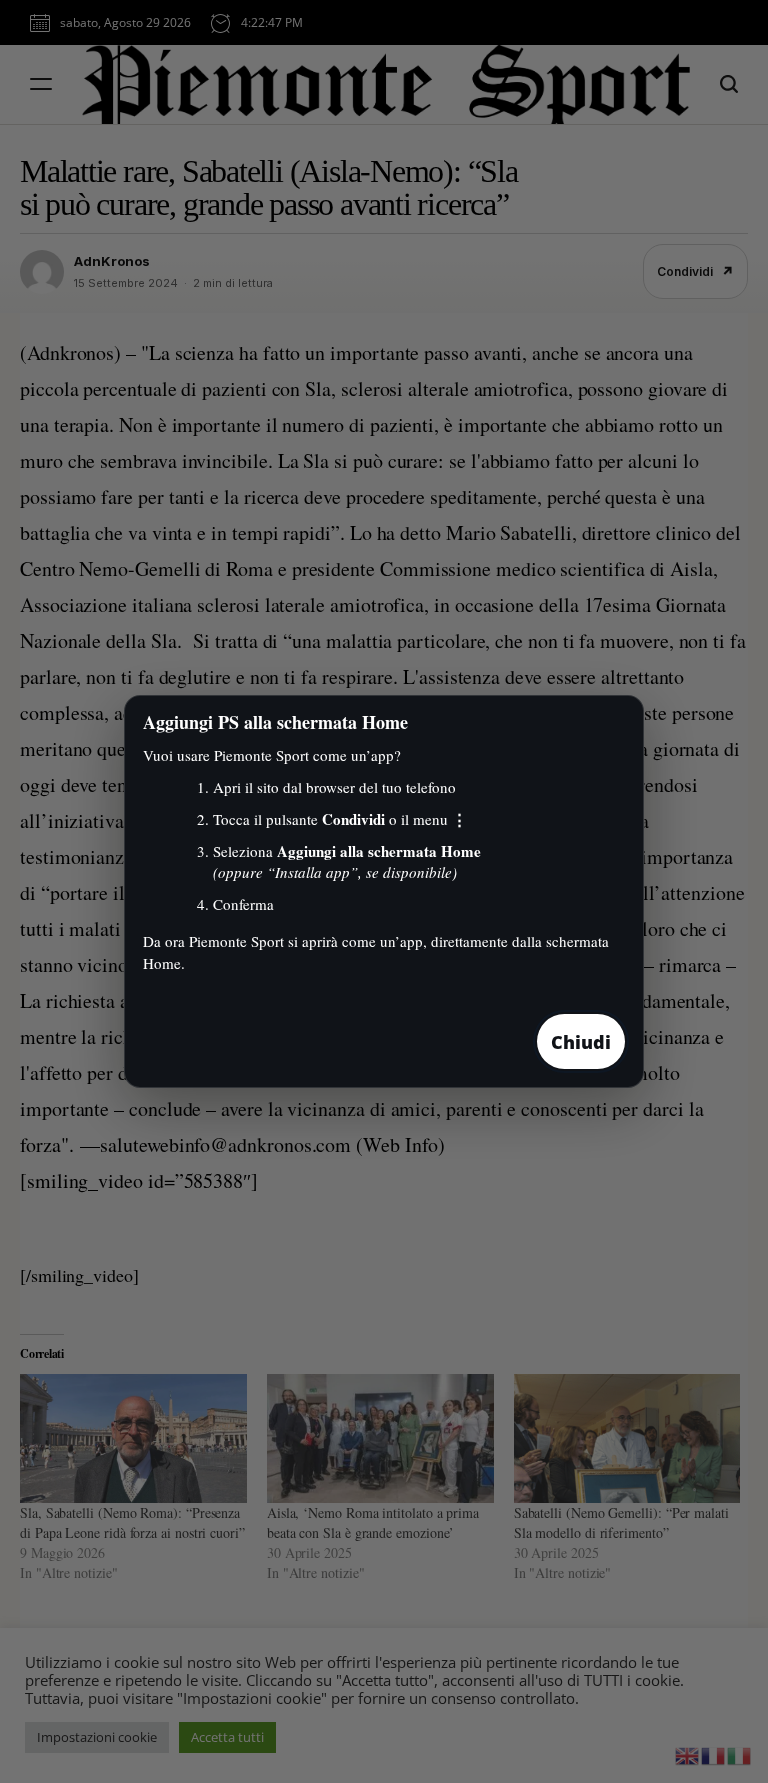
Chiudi (581, 1042)
